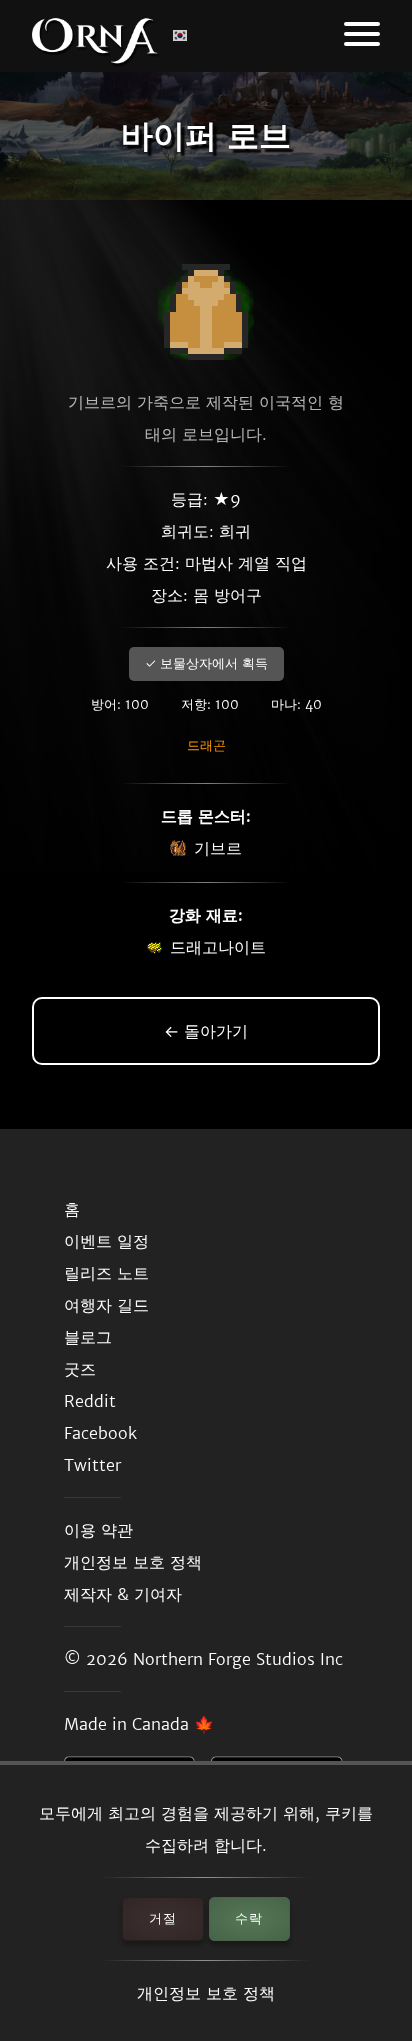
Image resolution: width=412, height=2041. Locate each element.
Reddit (90, 1401)
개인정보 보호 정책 (206, 1993)
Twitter (92, 1465)
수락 (249, 1918)
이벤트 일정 (106, 1241)
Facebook (100, 1433)
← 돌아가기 (206, 1031)
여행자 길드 (106, 1305)
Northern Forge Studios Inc (238, 1659)
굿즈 (80, 1369)
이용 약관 (98, 1530)
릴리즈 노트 (106, 1273)
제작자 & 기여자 (123, 1594)
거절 (163, 1918)
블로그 (88, 1337)
